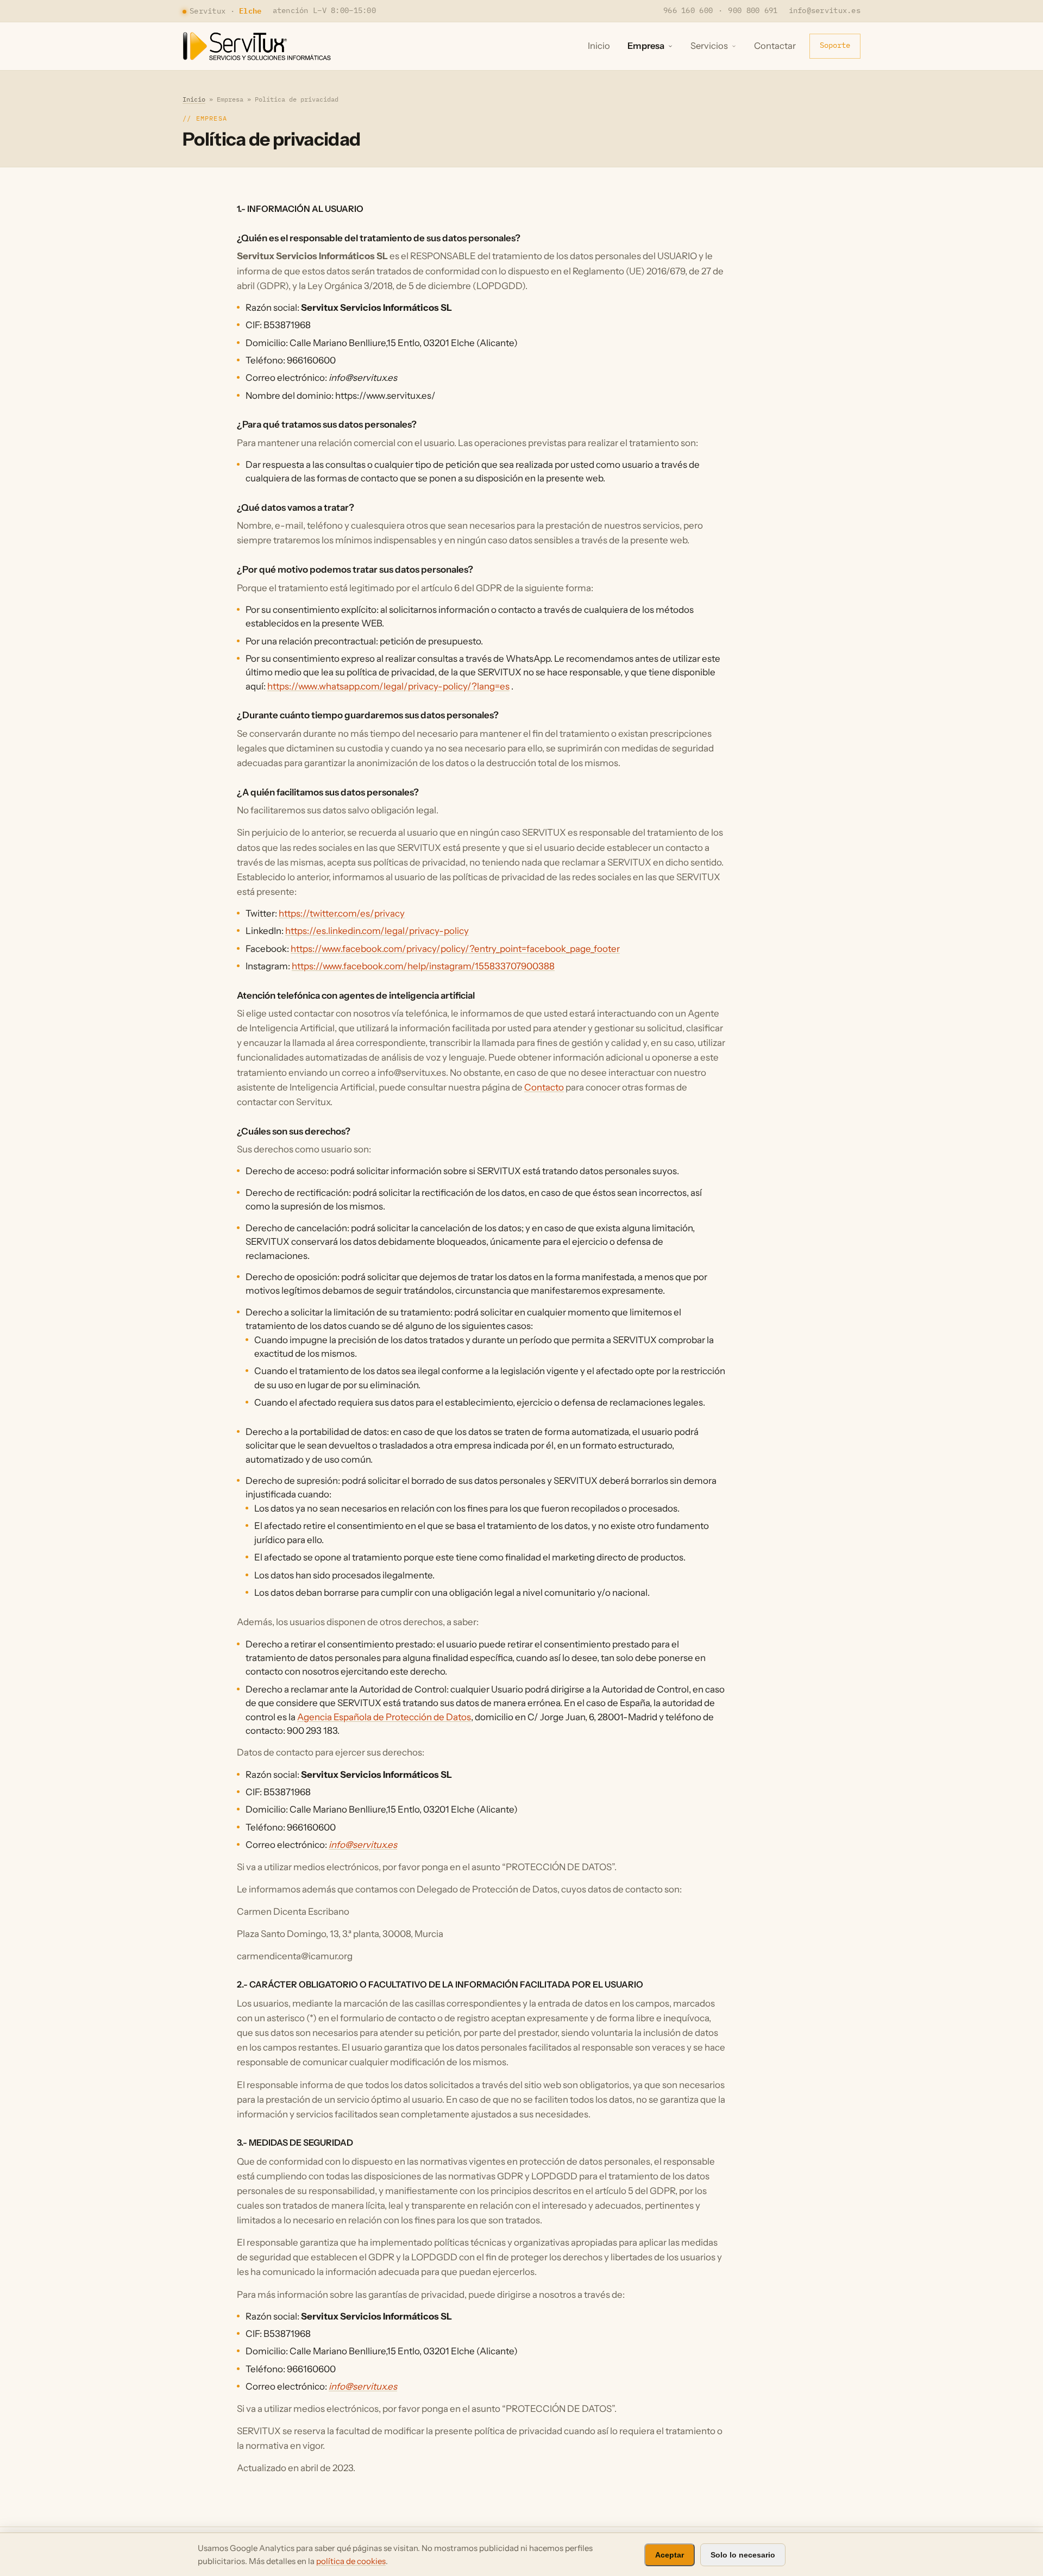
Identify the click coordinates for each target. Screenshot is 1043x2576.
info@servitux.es (825, 10)
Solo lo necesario (743, 2555)
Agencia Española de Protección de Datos (384, 1717)
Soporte (835, 45)
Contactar (775, 46)
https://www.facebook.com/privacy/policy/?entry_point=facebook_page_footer (455, 949)
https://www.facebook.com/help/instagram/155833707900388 (423, 966)
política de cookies (351, 2561)
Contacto (544, 1087)
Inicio (599, 46)
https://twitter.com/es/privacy (342, 913)
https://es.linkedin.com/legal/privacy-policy (377, 931)
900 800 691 (753, 10)
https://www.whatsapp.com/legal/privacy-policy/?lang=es (388, 686)
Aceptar (670, 2555)
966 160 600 (688, 10)
